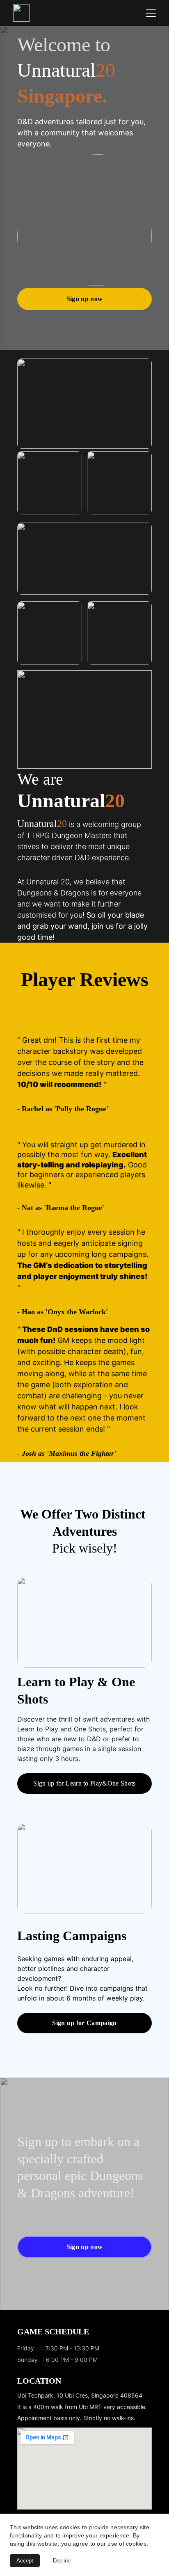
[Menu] (151, 13)
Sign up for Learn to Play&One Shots (84, 1783)
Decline (62, 2561)
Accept (25, 2561)
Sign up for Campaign (84, 2023)
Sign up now (85, 299)
